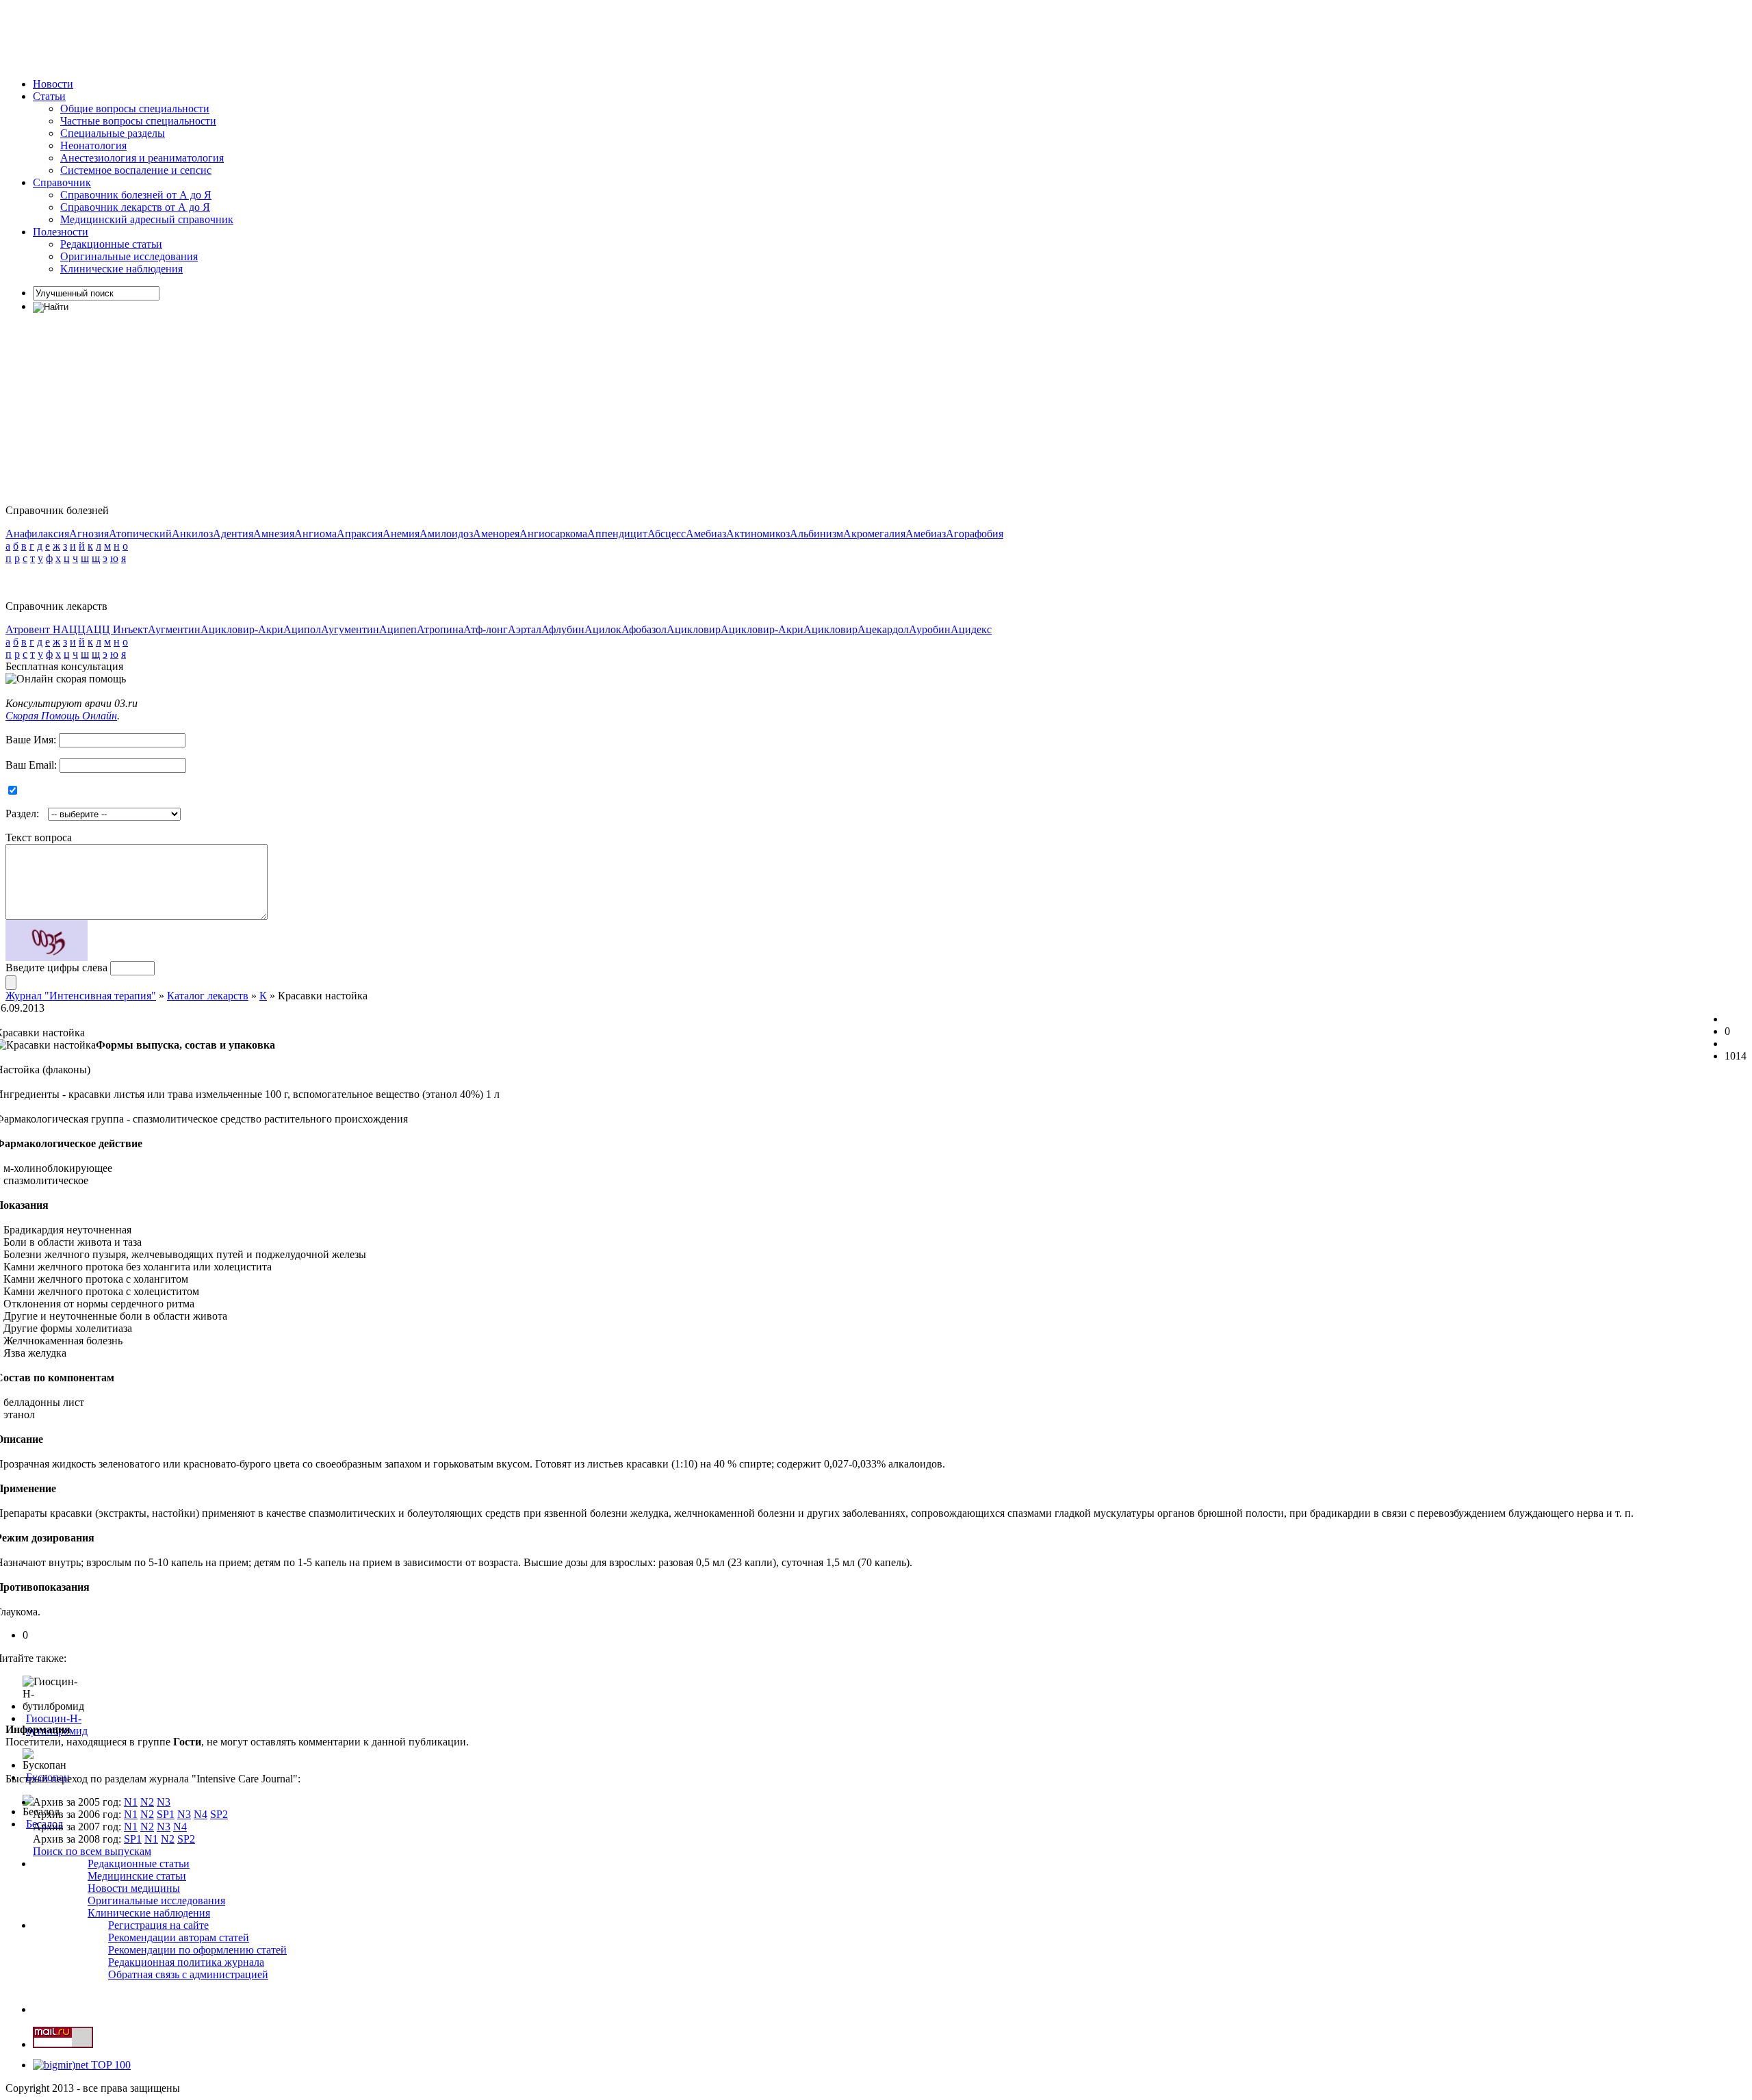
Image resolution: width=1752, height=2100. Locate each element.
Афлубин (563, 629)
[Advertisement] (255, 36)
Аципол (302, 629)
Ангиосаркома (553, 534)
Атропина (440, 629)
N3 (164, 1802)
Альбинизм (816, 534)
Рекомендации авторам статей (179, 1937)
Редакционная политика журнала (186, 1962)
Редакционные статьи (111, 244)
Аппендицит (617, 534)
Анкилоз (192, 534)
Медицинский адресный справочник (147, 219)
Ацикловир (694, 629)
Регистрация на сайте (158, 1925)
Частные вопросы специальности (138, 121)
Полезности (61, 232)
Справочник (62, 182)
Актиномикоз (758, 534)
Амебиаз (706, 534)
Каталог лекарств (208, 996)
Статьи (49, 96)
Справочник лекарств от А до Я (135, 207)
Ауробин (930, 629)
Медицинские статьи (137, 1876)
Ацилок (603, 629)
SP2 (219, 1814)
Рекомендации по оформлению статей (197, 1950)
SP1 (166, 1814)
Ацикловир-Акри (242, 629)
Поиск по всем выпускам (92, 1851)
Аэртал (525, 629)
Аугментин (174, 629)
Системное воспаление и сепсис (136, 170)
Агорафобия (975, 534)
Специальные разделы (113, 133)
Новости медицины (134, 1888)
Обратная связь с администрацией (188, 1974)
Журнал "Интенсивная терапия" (81, 996)
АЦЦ (73, 629)
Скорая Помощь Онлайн (61, 716)
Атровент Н (33, 629)
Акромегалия (874, 534)
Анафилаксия (37, 534)
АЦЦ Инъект (117, 629)
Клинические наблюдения (121, 269)
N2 (147, 1802)
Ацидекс (971, 629)
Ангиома (315, 534)
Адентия (233, 534)
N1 (131, 1802)
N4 (201, 1814)
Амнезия (274, 534)
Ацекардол (883, 629)
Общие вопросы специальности (135, 108)
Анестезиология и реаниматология (142, 158)
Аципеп (398, 629)
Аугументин (350, 629)
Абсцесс (667, 534)
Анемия (401, 534)
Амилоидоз (446, 534)
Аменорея (496, 534)
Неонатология (93, 145)
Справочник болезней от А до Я (136, 195)
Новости (53, 84)
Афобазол (644, 629)
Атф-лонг (486, 629)
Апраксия (360, 534)
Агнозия (89, 534)
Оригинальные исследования (129, 256)
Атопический (140, 534)
